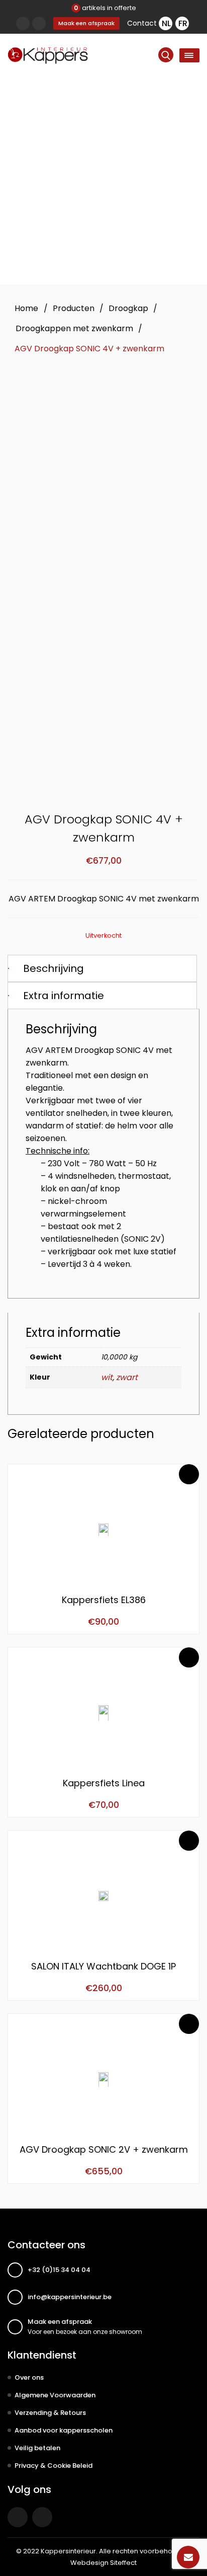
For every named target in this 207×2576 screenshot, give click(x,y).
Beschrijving (54, 968)
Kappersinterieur (68, 2551)
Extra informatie (64, 996)
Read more (189, 1474)
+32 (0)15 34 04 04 (59, 2270)
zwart (127, 1377)
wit (107, 1377)
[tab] (102, 968)
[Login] (23, 23)
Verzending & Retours (50, 2413)
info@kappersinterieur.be (70, 2297)
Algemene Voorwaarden (55, 2395)
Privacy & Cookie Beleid (54, 2466)
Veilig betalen (37, 2448)
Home (26, 308)
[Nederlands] (166, 23)
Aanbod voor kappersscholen (64, 2430)
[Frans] (182, 23)
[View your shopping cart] (39, 23)
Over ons (29, 2377)
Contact (142, 23)
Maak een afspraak (86, 23)
